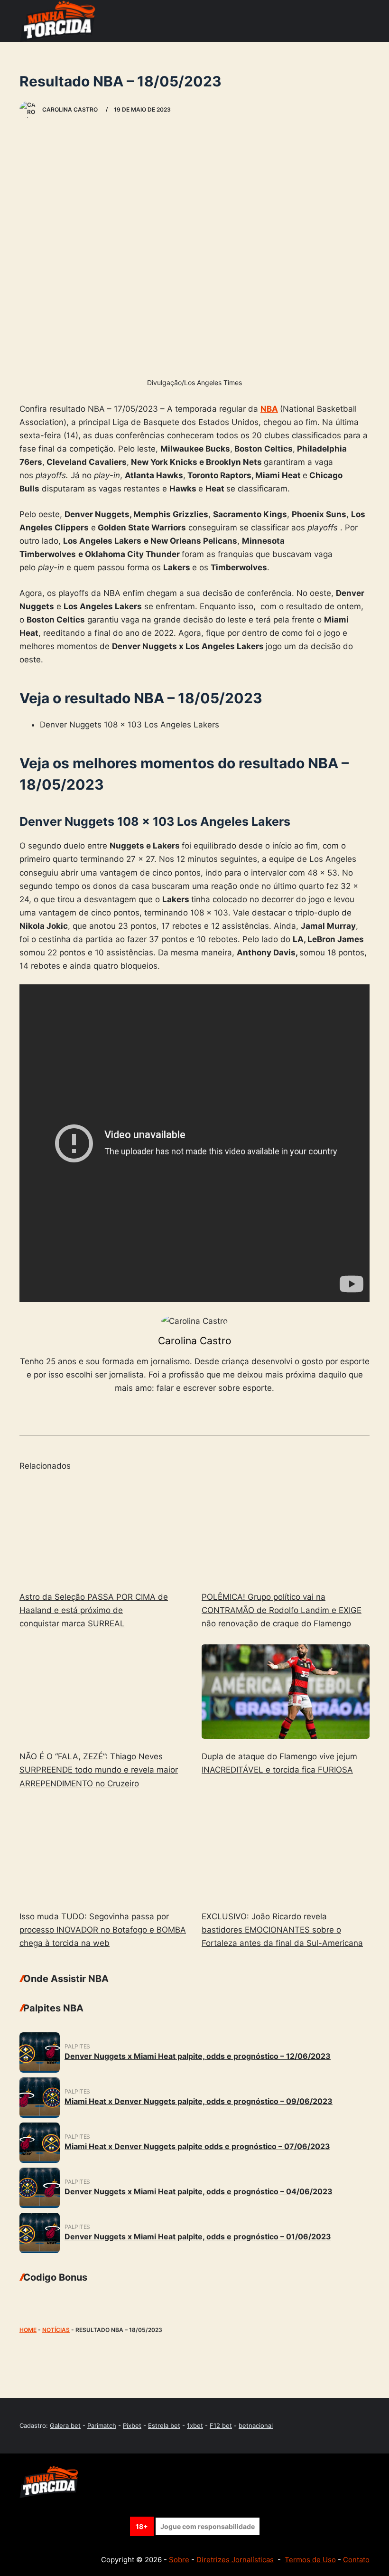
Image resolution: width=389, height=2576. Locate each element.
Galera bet (65, 2425)
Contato (356, 2560)
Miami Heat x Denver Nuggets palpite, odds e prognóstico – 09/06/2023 (199, 2101)
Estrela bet (164, 2425)
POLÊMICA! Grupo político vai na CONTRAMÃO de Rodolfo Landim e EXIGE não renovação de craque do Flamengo (282, 1610)
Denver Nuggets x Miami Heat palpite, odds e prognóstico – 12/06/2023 (198, 2056)
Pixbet (132, 2425)
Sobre (179, 2560)
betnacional (256, 2425)
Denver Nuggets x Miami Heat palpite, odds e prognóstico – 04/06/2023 (199, 2191)
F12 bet (221, 2425)
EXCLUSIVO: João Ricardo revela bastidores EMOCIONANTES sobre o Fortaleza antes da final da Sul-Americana (282, 1930)
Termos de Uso (310, 2560)
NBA (269, 409)
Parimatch (102, 2425)
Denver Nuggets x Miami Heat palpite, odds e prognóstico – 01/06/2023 (198, 2236)
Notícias (56, 2330)
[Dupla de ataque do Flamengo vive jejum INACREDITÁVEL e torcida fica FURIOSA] (286, 1692)
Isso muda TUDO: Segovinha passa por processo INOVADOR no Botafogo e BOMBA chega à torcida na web (103, 1930)
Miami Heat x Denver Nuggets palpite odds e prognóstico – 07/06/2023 (197, 2146)
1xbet (195, 2425)
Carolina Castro (195, 1341)
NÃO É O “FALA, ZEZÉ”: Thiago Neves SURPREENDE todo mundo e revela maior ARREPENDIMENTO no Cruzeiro (99, 1770)
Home (28, 2330)
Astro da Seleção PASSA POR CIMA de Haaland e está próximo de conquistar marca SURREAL (94, 1610)
